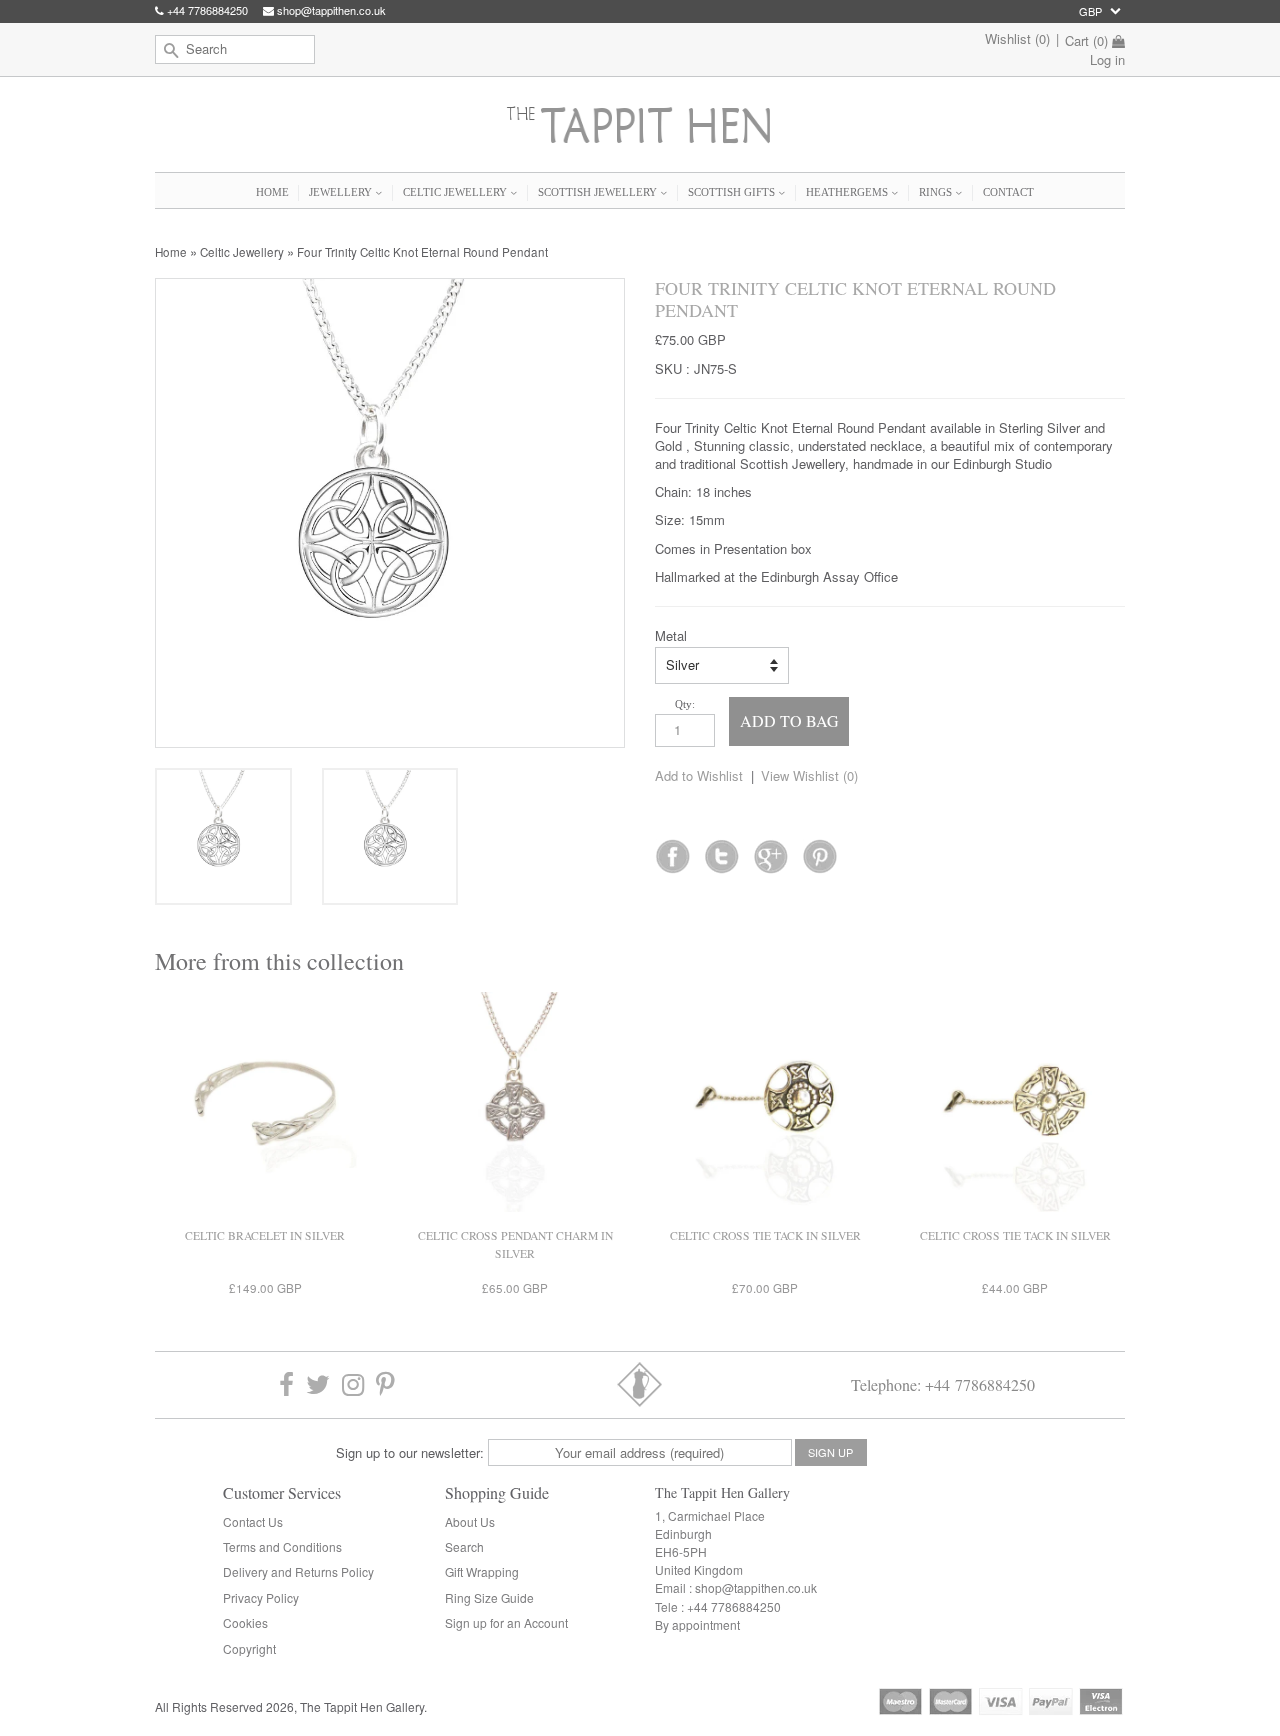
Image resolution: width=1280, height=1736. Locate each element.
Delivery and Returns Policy (298, 1571)
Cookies (245, 1622)
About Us (470, 1521)
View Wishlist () (809, 775)
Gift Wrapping (482, 1571)
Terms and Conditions (282, 1546)
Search (464, 1546)
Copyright (249, 1648)
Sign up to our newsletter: (410, 1452)
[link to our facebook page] (672, 850)
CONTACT (1008, 192)
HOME (272, 192)
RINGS (937, 192)
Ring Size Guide (489, 1597)
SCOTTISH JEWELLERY (599, 192)
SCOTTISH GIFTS (733, 192)
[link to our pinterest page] (385, 1384)
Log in (1107, 59)
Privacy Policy (261, 1597)
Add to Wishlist (699, 775)
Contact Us (253, 1521)
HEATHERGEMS (848, 192)
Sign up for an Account (506, 1622)
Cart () (1086, 41)
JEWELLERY (342, 192)
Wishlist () (1017, 38)
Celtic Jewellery (242, 252)
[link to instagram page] (353, 1384)
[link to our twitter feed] (721, 850)
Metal (671, 636)
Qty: (685, 704)
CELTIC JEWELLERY (456, 192)
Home (171, 252)
